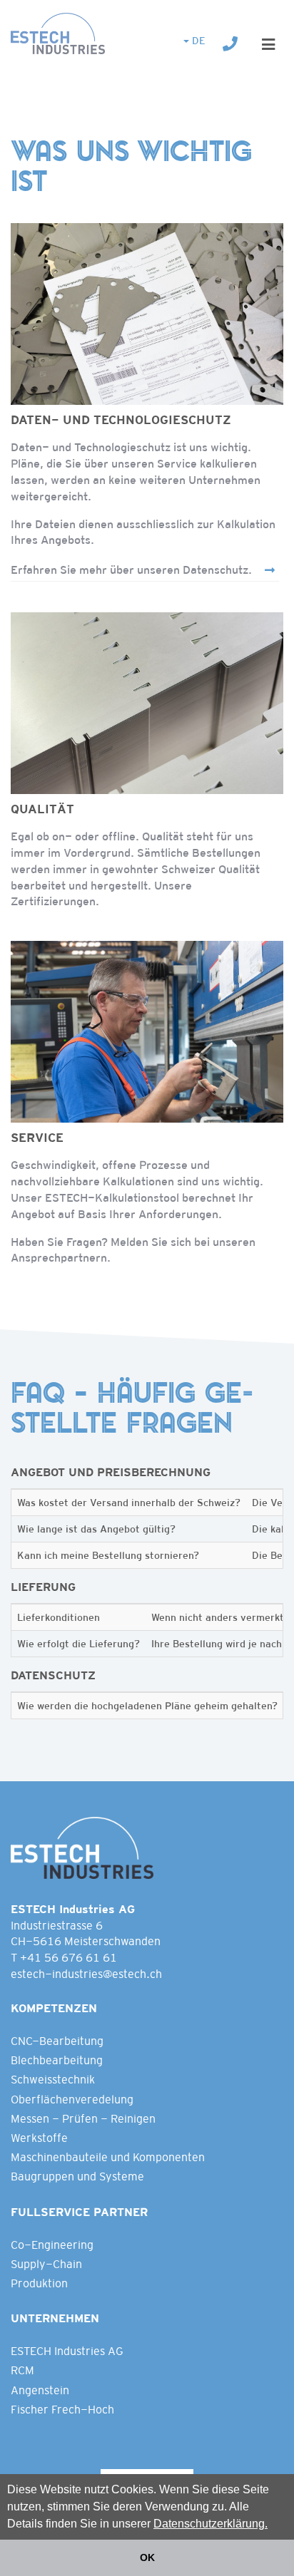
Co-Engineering (52, 2245)
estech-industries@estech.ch (86, 1974)
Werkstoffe (39, 2138)
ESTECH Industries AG (67, 2351)
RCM (22, 2370)
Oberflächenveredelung (72, 2100)
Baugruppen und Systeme (77, 2176)
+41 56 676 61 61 (69, 1958)
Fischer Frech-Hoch (62, 2410)
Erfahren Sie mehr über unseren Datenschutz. (131, 570)
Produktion (39, 2283)
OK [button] (147, 2557)
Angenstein (40, 2390)
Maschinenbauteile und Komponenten (108, 2157)
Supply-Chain (46, 2264)
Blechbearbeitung (57, 2060)
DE (197, 41)
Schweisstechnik (53, 2080)
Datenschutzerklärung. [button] (211, 2524)
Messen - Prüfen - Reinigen (83, 2119)
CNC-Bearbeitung (57, 2041)
